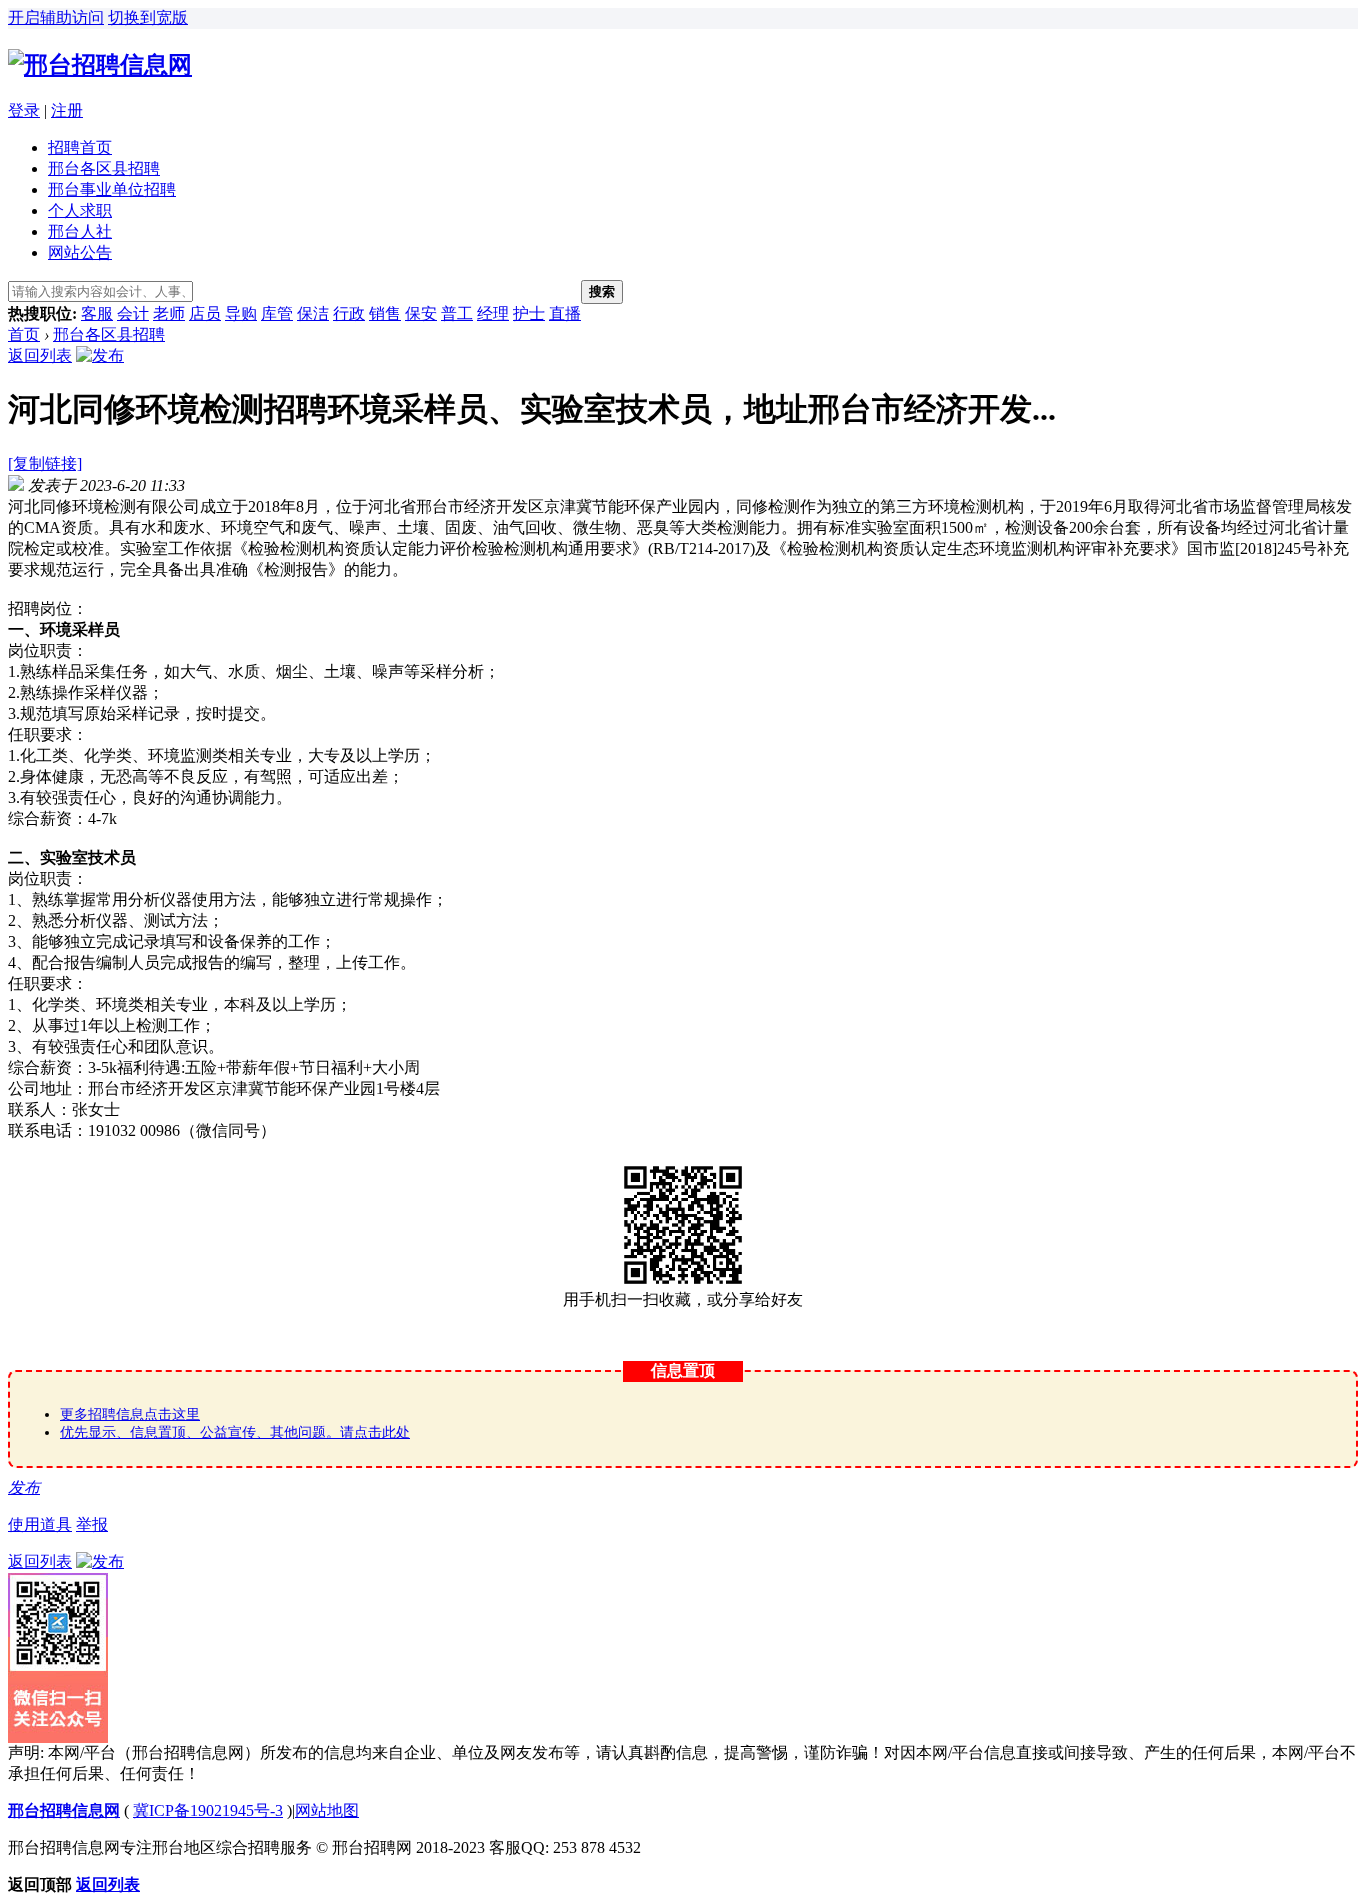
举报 (92, 1524)
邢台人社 (80, 231)
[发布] (100, 355)
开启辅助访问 (56, 17)
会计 (133, 313)
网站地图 (327, 1810)
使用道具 (40, 1524)
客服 (97, 313)
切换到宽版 (148, 17)
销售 (385, 313)
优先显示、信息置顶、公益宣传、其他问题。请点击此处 (235, 1432)
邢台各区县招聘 (104, 168)
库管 (277, 313)
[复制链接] (45, 463)
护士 (529, 313)
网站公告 (80, 252)
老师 (169, 313)
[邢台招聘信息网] (100, 65)
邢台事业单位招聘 (112, 189)
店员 (205, 313)
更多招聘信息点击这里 (130, 1414)
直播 (565, 313)
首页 (24, 334)
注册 (67, 110)
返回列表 (40, 355)
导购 (241, 313)
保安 (421, 313)
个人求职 (80, 210)
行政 (349, 313)
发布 (24, 1487)
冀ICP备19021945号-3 (208, 1810)
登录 (24, 110)
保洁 (313, 313)
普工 (457, 313)
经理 (493, 313)
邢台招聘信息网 (64, 1810)
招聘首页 (80, 147)
